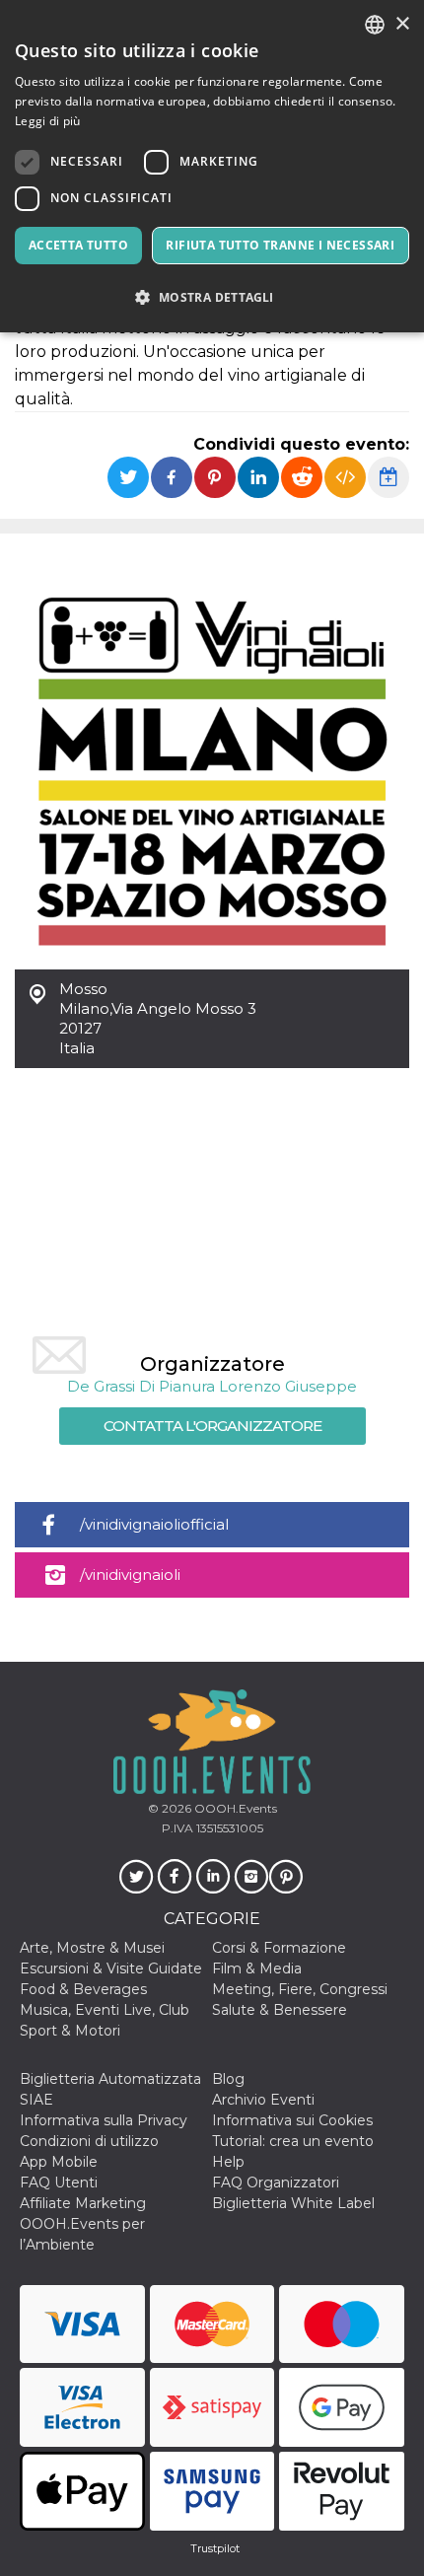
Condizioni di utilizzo (89, 2141)
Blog (228, 2079)
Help (228, 2162)
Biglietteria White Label (293, 2203)
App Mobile (59, 2162)
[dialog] (212, 166)
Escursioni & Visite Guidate (111, 1968)
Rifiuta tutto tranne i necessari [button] (280, 245)
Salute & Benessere (280, 2010)
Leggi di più (48, 121)
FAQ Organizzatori (276, 2182)
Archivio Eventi (263, 2100)
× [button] (402, 24)
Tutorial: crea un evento (293, 2141)
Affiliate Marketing (83, 2203)
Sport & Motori (70, 2031)
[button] (212, 297)
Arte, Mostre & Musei (92, 1948)
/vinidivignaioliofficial (154, 1524)
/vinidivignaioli (130, 1574)
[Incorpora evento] (345, 477)
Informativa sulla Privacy (104, 2120)
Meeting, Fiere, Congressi (300, 1989)
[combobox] (375, 25)
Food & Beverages (83, 1989)
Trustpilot (215, 2548)
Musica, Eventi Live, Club (105, 2010)
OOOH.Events (234, 1808)
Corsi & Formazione (279, 1948)
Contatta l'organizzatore (212, 1426)
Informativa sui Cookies (292, 2120)
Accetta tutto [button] (78, 245)
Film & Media (257, 1968)
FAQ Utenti (59, 2182)
